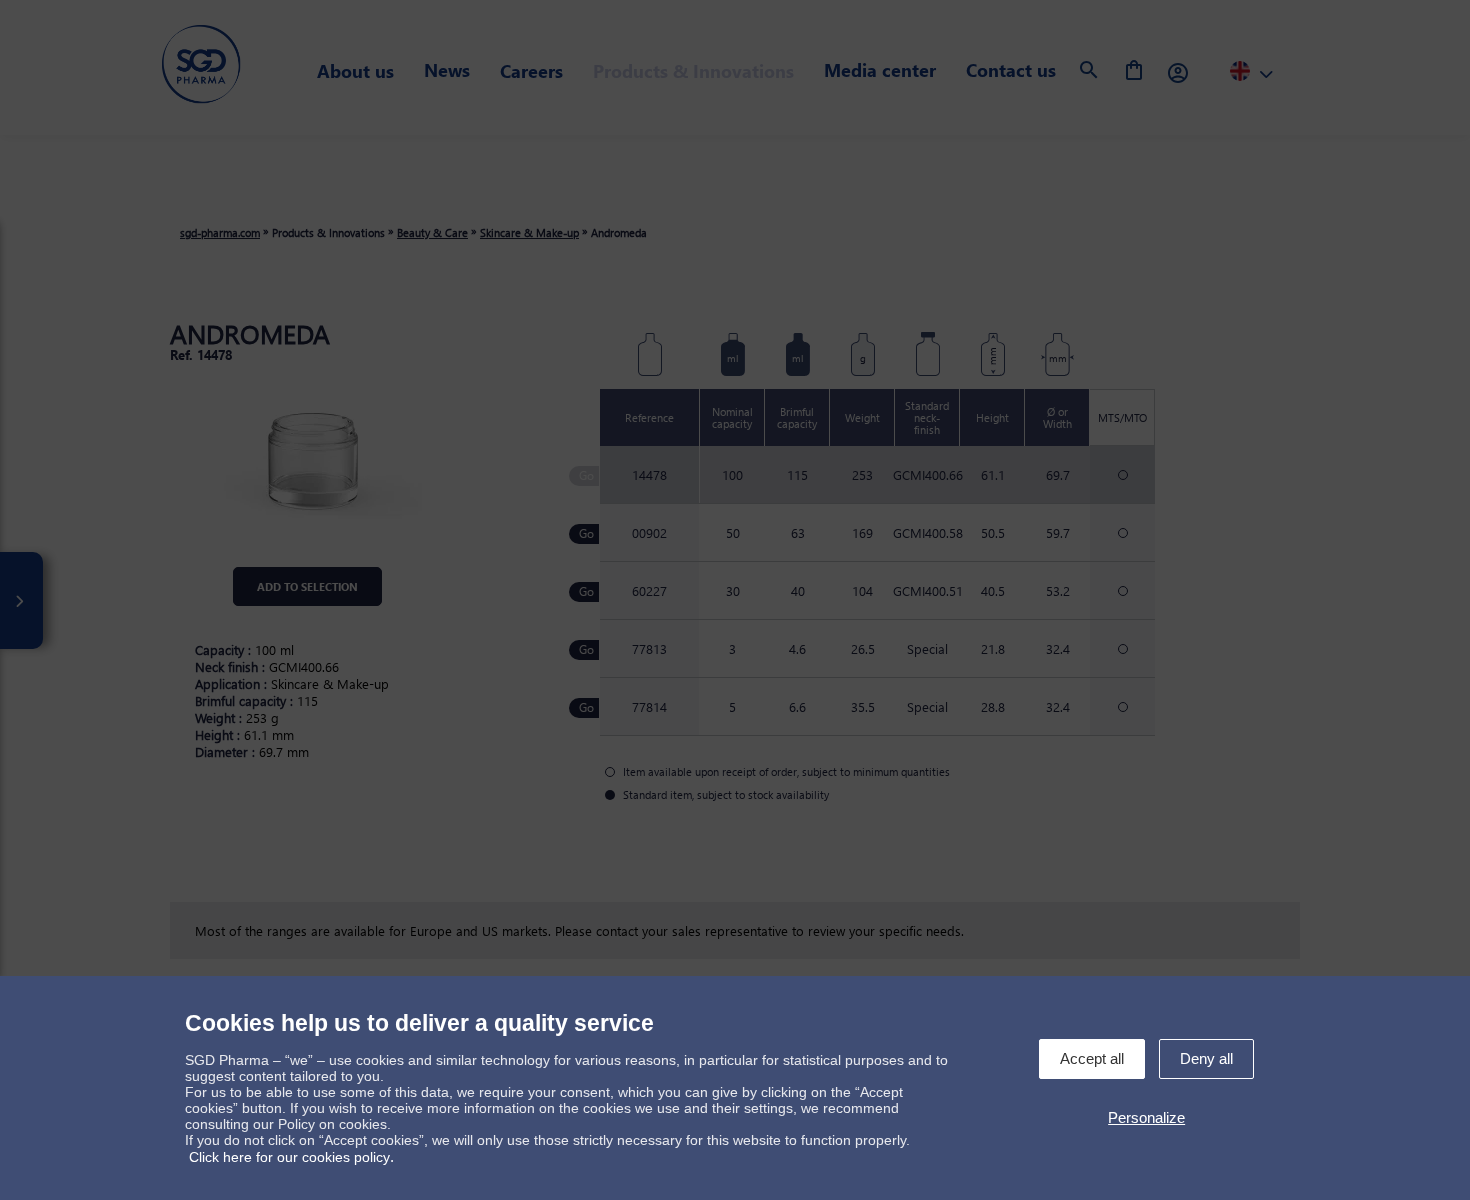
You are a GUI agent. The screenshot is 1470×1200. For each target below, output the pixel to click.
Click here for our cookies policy (289, 1157)
